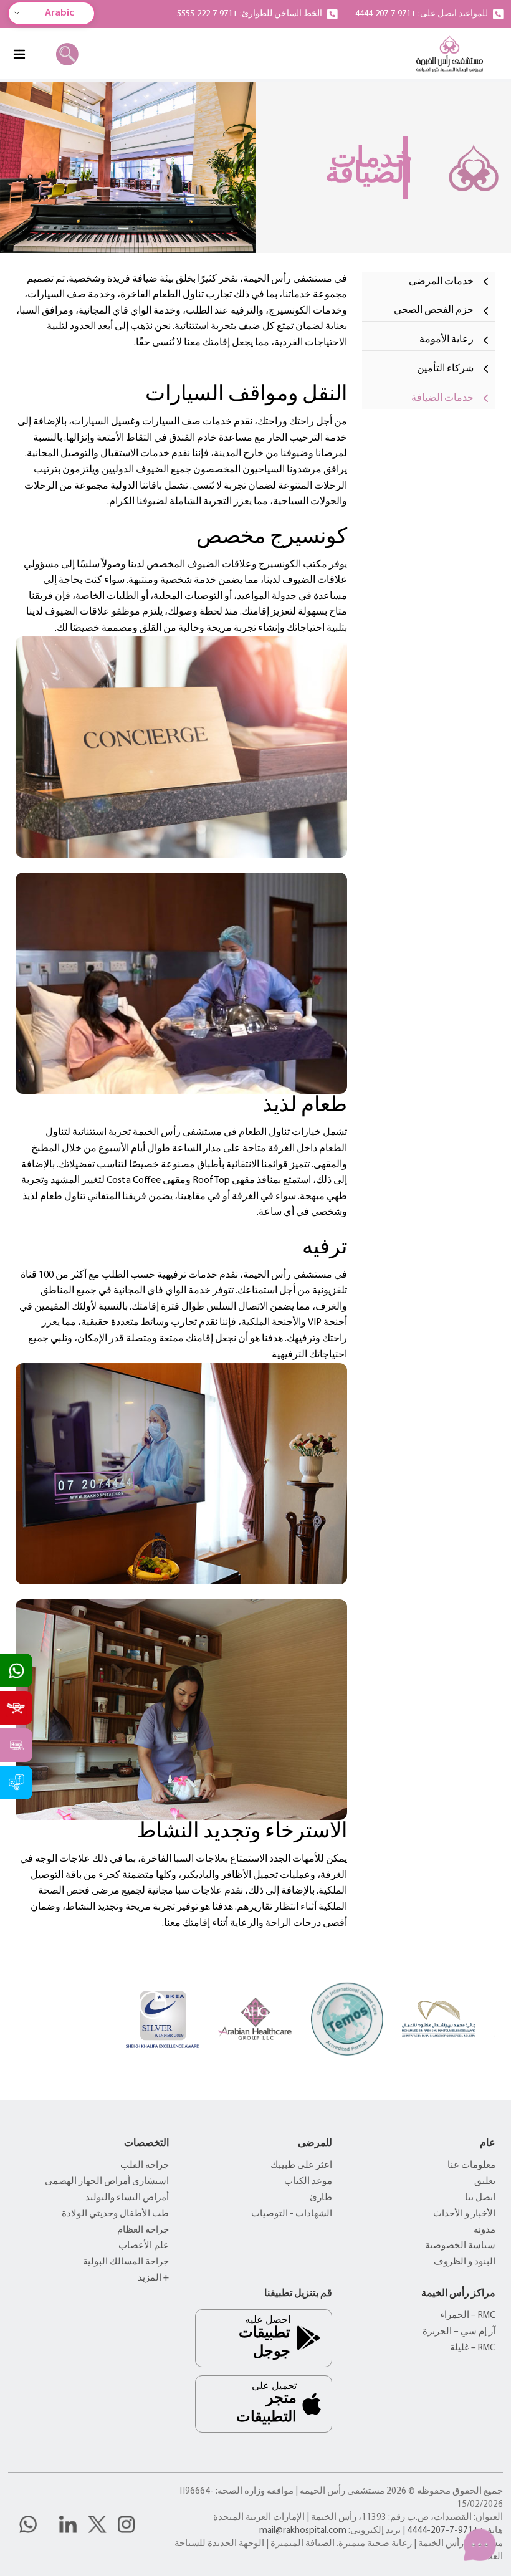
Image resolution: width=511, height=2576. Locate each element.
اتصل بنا (480, 2198)
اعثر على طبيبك (301, 2166)
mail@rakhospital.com (303, 2531)
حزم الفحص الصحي (434, 310)
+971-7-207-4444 (443, 2531)
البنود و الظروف (465, 2262)
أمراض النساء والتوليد (127, 2198)
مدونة (485, 2230)
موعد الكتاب (308, 2182)
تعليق (485, 2182)
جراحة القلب (145, 2166)
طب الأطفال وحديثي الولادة (115, 2214)
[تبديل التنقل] (19, 54)
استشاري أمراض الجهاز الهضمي (107, 2182)
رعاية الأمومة (447, 340)
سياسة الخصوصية (460, 2246)
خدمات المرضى (441, 282)
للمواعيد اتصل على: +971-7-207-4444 (422, 14)
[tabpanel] (181, 1102)
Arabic (60, 13)
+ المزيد (153, 2278)
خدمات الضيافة (442, 398)
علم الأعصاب (144, 2246)
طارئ (321, 2198)
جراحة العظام (143, 2230)
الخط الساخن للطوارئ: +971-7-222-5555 (250, 14)
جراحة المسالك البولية (126, 2262)
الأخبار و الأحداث (464, 2214)
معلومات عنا (471, 2166)
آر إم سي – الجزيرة (459, 2332)
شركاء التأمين (445, 369)
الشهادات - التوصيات (292, 2214)
